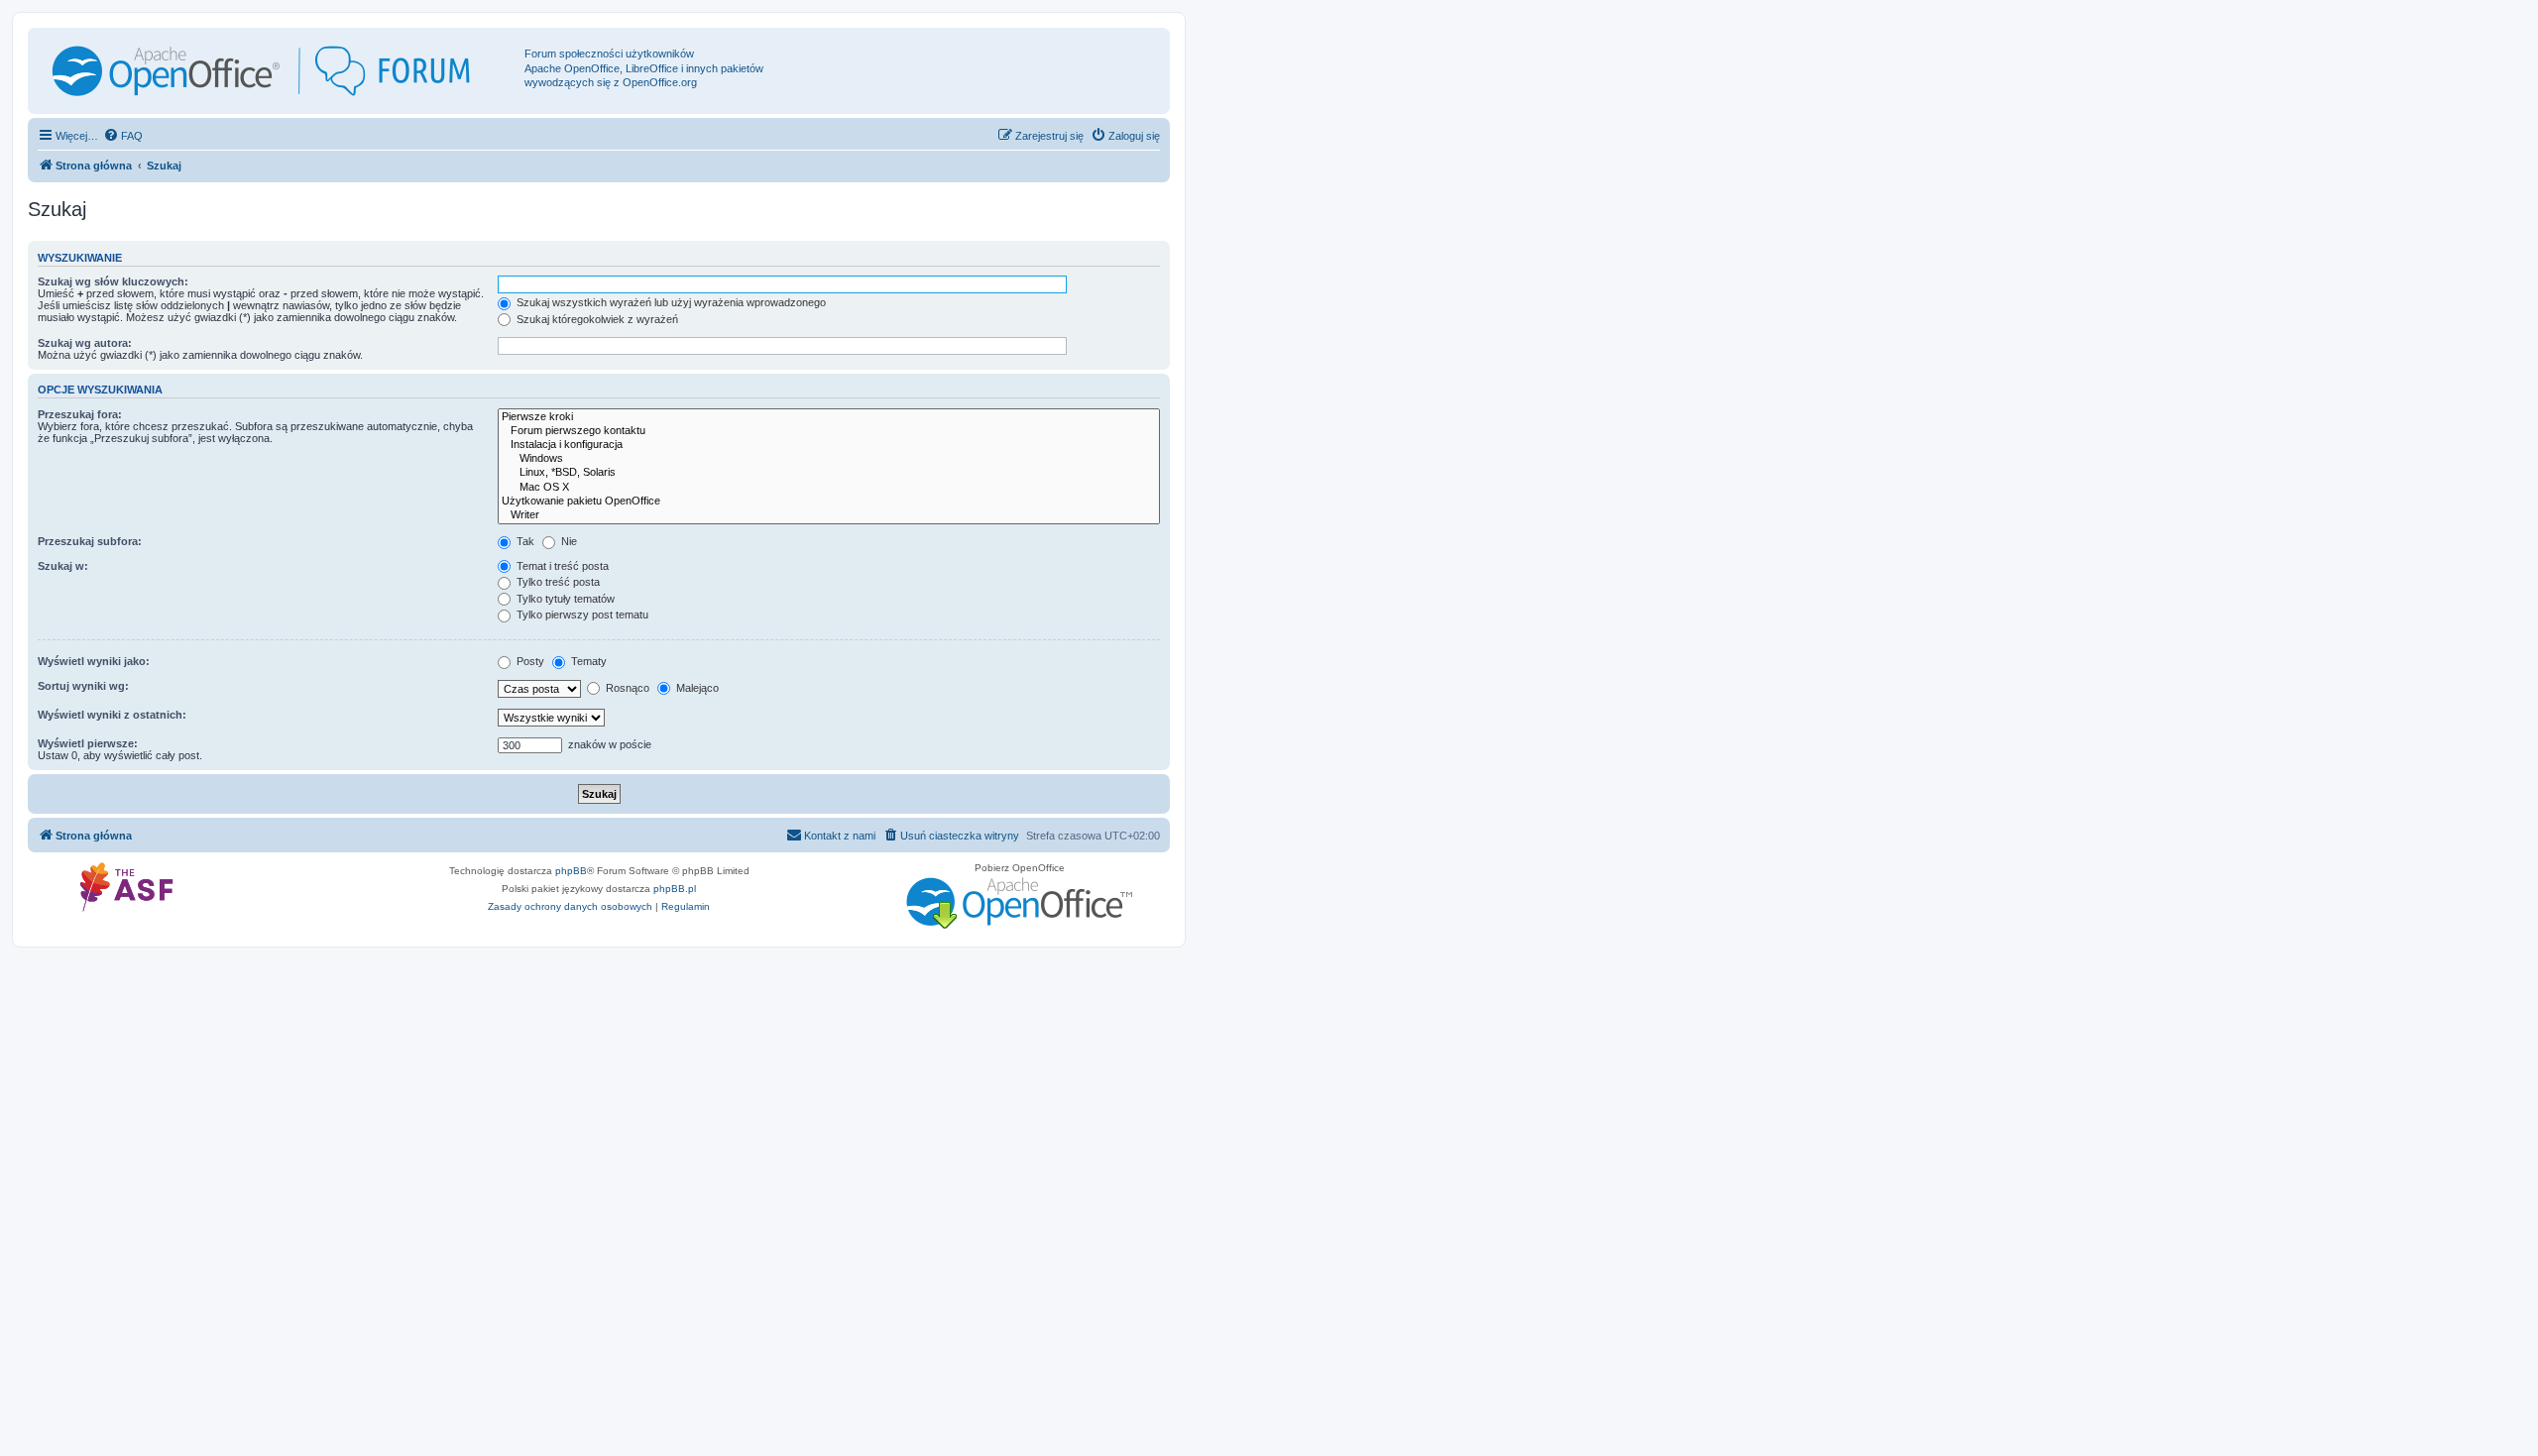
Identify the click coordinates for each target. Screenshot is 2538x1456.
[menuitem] (123, 136)
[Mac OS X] (829, 488)
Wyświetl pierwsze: (88, 743)
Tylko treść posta (557, 582)
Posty (529, 661)
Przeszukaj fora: (80, 414)
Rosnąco (626, 688)
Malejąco (696, 688)
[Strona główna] (279, 71)
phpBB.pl (675, 889)
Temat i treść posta (561, 566)
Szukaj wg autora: (85, 343)
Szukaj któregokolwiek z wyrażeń (596, 319)
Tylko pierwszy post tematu (581, 615)
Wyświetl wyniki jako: (94, 661)
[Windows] (829, 459)
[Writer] (829, 515)
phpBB (571, 871)
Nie (568, 541)
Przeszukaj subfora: (90, 541)
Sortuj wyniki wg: (83, 686)
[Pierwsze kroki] (829, 417)
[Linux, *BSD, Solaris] (829, 473)
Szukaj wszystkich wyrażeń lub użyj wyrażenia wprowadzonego (670, 302)
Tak (524, 541)
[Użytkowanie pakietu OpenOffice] (829, 502)
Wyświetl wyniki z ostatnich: (112, 715)
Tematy (587, 661)
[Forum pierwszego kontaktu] (829, 431)
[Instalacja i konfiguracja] (829, 445)
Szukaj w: (63, 566)
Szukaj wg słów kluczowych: (113, 281)
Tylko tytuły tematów (564, 599)
